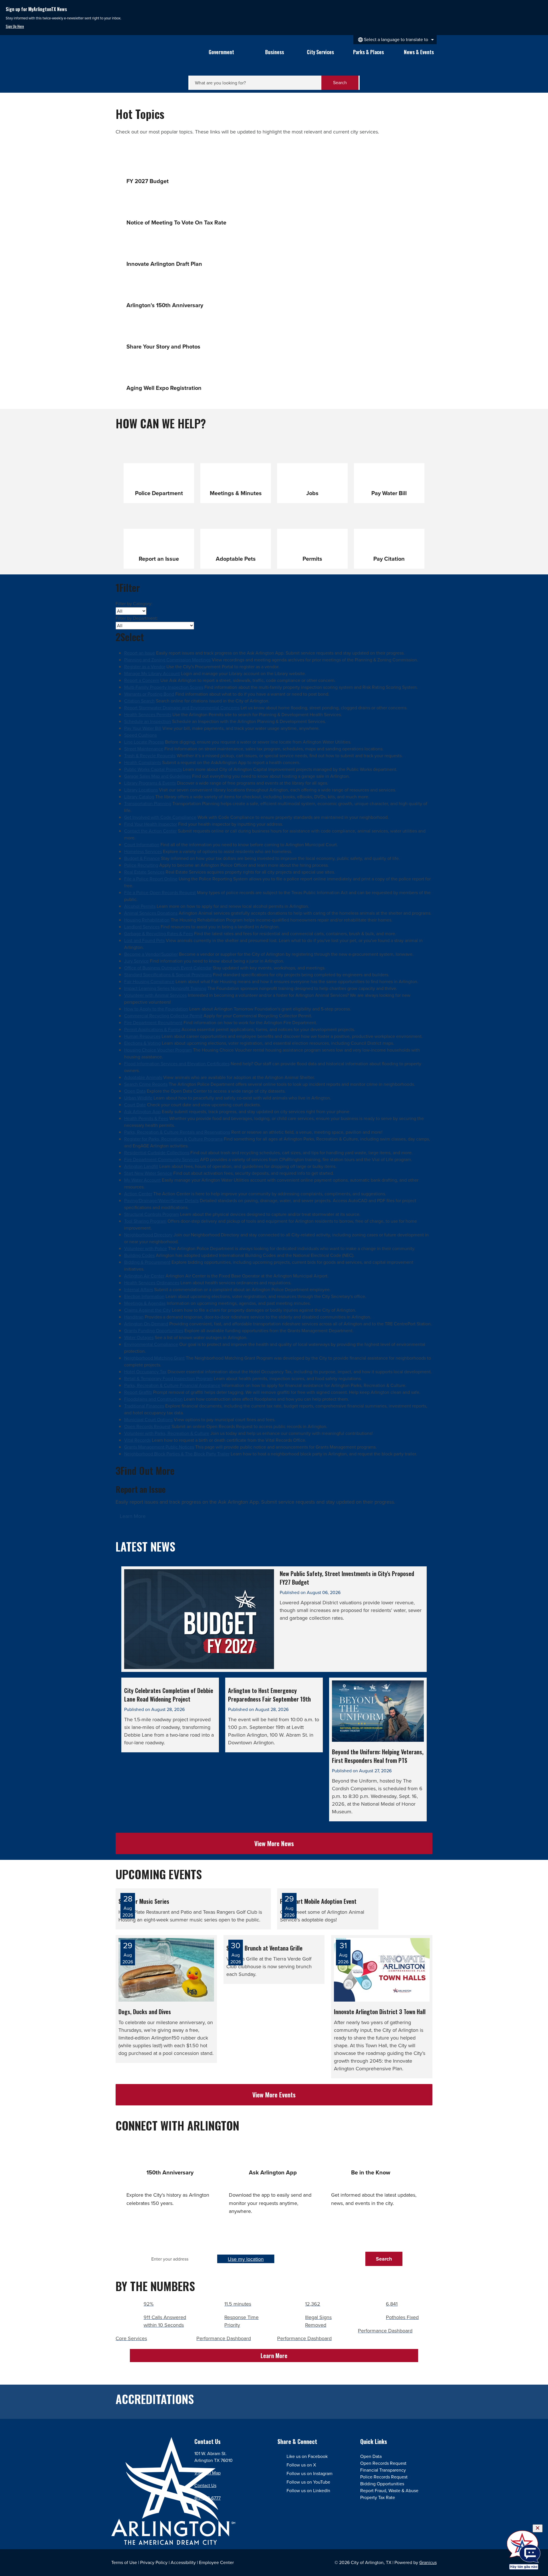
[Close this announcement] (541, 6)
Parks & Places (368, 52)
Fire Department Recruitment (153, 1023)
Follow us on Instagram (310, 2473)
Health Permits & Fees (146, 1118)
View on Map (207, 2473)
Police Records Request (384, 2477)
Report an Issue (140, 653)
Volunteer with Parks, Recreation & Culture (167, 1433)
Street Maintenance (144, 749)
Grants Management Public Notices (159, 1447)
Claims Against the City (147, 1310)
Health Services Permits (148, 715)
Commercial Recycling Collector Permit (163, 1016)
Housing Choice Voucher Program (158, 1050)
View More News (274, 1843)
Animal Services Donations (151, 913)
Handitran (134, 1317)
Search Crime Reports (146, 1084)
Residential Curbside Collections (157, 1153)
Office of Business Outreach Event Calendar (168, 968)
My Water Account (142, 1180)
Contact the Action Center (150, 831)
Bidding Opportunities (382, 2484)
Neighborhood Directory (148, 1235)
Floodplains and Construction (153, 1399)
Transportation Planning (148, 804)
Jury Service (136, 961)
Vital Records (137, 1440)
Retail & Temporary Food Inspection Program (168, 1379)
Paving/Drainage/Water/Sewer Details (161, 1201)
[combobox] (395, 40)
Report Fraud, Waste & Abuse (389, 2491)
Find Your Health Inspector (151, 824)
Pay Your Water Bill (143, 728)
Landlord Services (142, 927)
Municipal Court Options (148, 1420)
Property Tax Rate (378, 2497)
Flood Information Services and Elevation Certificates (177, 1064)
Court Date (135, 1105)
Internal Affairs (139, 1290)
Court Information (142, 845)
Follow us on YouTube (308, 2482)
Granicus (428, 2562)
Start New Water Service (148, 1173)
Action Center (138, 1194)
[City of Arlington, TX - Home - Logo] (151, 59)
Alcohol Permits (140, 906)
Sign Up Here (15, 26)
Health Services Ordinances (152, 1283)
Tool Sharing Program (145, 1221)
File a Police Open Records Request (160, 893)
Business (275, 52)
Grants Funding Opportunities (154, 1331)
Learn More (133, 1516)
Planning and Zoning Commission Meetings (167, 660)
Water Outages (139, 1337)
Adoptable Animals (143, 1077)
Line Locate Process (144, 742)
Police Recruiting (141, 865)
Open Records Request (147, 1426)
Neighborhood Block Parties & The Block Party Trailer (177, 1454)
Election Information (144, 1296)
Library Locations (141, 790)
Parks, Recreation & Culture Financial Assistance (172, 1385)
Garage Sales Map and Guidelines (158, 776)
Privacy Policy (154, 2562)
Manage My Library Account (152, 674)
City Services (320, 52)
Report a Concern (142, 680)
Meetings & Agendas (145, 1303)
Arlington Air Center (144, 1276)
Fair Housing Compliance (149, 982)
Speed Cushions (140, 735)
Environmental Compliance (151, 1344)
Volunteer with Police (146, 1248)
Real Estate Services (144, 872)
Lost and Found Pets (144, 940)
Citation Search (139, 701)
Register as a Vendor (145, 667)
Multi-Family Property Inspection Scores (164, 687)
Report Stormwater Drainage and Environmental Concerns (182, 708)
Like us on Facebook (307, 2456)
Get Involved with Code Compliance (160, 817)
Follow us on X (301, 2465)
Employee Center (216, 2562)
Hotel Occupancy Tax (145, 1372)
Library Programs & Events (150, 783)
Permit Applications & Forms (152, 1029)
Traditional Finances (144, 1406)
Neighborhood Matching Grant (154, 1358)
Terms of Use (124, 2562)
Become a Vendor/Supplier (151, 954)
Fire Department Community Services (162, 1160)
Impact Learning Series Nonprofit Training (165, 988)
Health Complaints (143, 763)
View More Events (274, 2095)
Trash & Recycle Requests (150, 756)
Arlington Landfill (141, 1166)
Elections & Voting (142, 1043)
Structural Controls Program (152, 1214)
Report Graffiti (138, 1392)
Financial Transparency (383, 2470)
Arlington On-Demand (146, 1324)
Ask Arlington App (142, 1112)
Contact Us (205, 2485)
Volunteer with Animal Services (155, 995)
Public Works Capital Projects (153, 769)
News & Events (419, 52)
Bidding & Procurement (147, 1262)
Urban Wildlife (138, 1098)
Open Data (135, 1091)
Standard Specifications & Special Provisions (168, 975)
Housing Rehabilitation (147, 920)
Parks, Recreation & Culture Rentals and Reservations (177, 1132)
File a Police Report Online (151, 879)
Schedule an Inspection (148, 721)
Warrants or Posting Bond (149, 694)
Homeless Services (143, 851)
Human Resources (142, 1036)
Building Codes (139, 1255)
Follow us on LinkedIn (308, 2491)
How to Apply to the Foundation (156, 1009)
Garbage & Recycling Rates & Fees (159, 934)
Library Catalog (139, 797)
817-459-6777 (207, 2498)
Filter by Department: (137, 618)
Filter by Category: (134, 604)
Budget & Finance (142, 858)
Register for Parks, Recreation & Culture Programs (173, 1139)
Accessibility (183, 2562)
